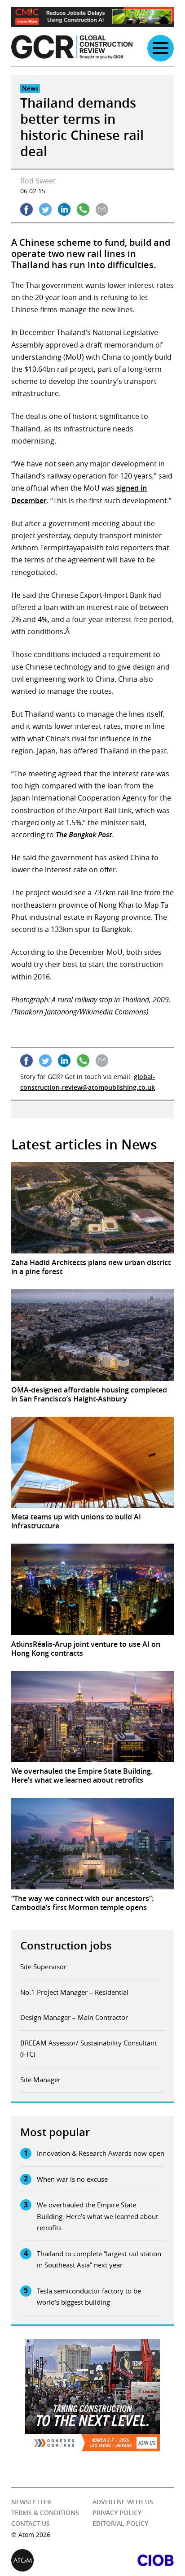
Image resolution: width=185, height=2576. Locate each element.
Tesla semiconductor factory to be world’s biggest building (89, 2297)
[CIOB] (133, 2560)
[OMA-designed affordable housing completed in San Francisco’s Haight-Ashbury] (92, 1335)
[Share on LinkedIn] (64, 209)
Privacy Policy (117, 2513)
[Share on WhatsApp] (83, 209)
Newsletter (31, 2502)
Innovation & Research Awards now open (101, 2153)
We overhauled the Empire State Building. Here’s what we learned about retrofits (97, 2216)
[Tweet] (45, 209)
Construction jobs (66, 1945)
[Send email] (102, 209)
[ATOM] (52, 2560)
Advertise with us (123, 2502)
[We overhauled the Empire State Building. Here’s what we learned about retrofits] (92, 1717)
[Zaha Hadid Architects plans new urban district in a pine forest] (92, 1208)
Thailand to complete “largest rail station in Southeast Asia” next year (99, 2259)
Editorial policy (120, 2523)
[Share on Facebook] (26, 209)
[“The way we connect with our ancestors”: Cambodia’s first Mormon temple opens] (92, 1844)
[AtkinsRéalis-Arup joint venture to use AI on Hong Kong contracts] (92, 1589)
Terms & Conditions (45, 2513)
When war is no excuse (72, 2179)
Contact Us (31, 2523)
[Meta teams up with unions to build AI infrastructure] (92, 1462)
